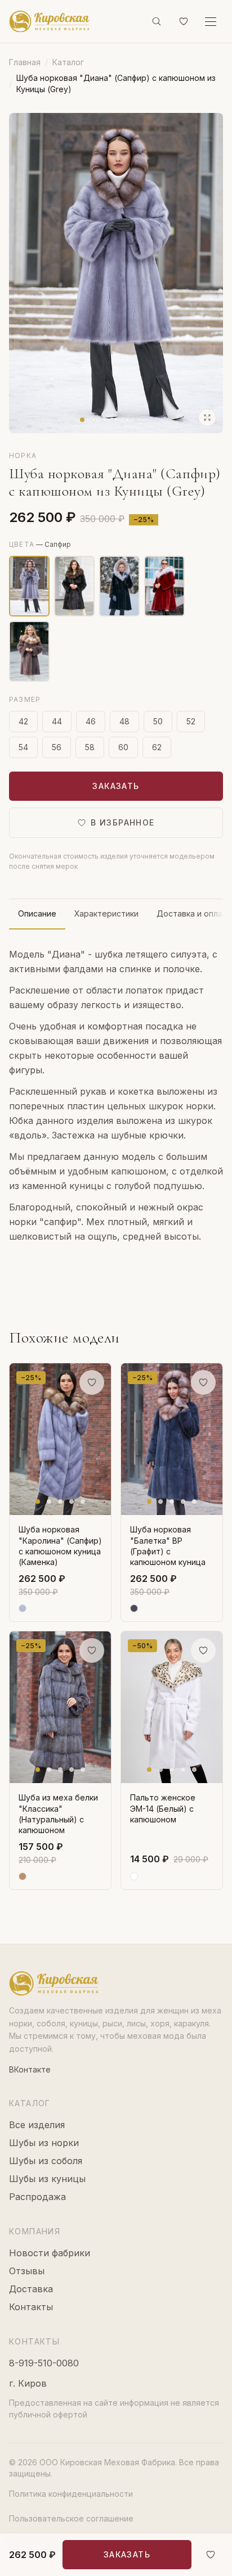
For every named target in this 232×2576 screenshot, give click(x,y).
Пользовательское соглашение (71, 2518)
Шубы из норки (44, 2143)
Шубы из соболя (46, 2161)
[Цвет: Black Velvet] (74, 586)
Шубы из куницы (47, 2179)
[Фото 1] (82, 420)
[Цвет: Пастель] (29, 651)
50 (158, 721)
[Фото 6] (139, 420)
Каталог (68, 62)
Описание (37, 913)
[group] (116, 273)
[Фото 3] (105, 420)
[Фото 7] (150, 420)
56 (57, 747)
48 (124, 721)
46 (91, 721)
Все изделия (37, 2125)
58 (90, 747)
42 (23, 721)
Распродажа (37, 2197)
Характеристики (106, 913)
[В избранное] (211, 2555)
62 (157, 747)
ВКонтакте (30, 2069)
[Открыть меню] (211, 21)
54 (23, 747)
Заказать (116, 786)
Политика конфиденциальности (71, 2494)
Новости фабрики (50, 2253)
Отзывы (27, 2271)
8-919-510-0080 (44, 2363)
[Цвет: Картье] (164, 586)
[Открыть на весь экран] (207, 418)
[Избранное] (184, 21)
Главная (25, 62)
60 (123, 747)
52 (191, 721)
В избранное (122, 822)
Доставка (31, 2289)
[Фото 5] (127, 420)
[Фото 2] (93, 420)
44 (57, 721)
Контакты (31, 2307)
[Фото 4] (116, 420)
